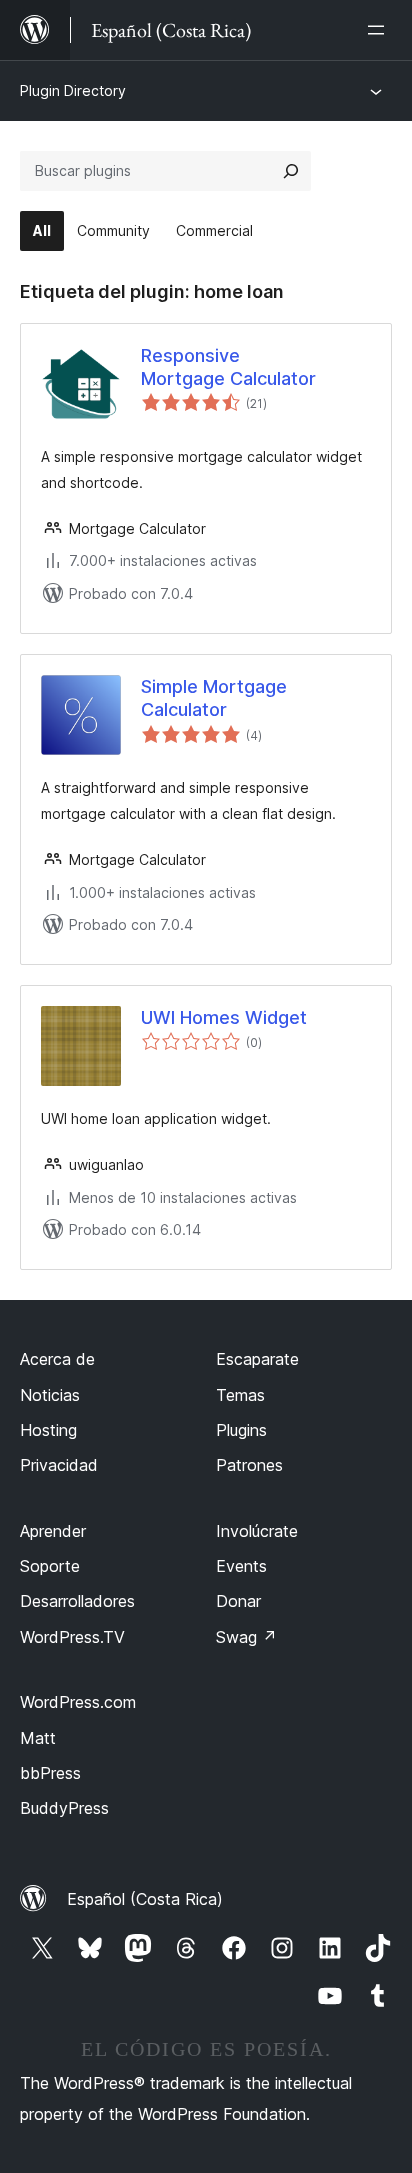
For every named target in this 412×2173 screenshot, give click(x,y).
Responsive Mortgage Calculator (228, 367)
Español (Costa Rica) (145, 1899)
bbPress (50, 1773)
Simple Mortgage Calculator (214, 698)
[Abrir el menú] (380, 30)
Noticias (50, 1395)
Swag (246, 1637)
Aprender (53, 1531)
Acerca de (57, 1359)
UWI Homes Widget (224, 1017)
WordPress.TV (72, 1637)
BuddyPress (64, 1808)
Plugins (241, 1430)
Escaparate (257, 1359)
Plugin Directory (73, 90)
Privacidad (59, 1465)
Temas (240, 1395)
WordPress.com (78, 1702)
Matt (38, 1738)
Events (241, 1566)
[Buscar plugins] (291, 171)
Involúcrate (257, 1531)
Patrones (249, 1465)
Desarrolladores (77, 1601)
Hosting (48, 1430)
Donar (238, 1601)
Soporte (50, 1566)
